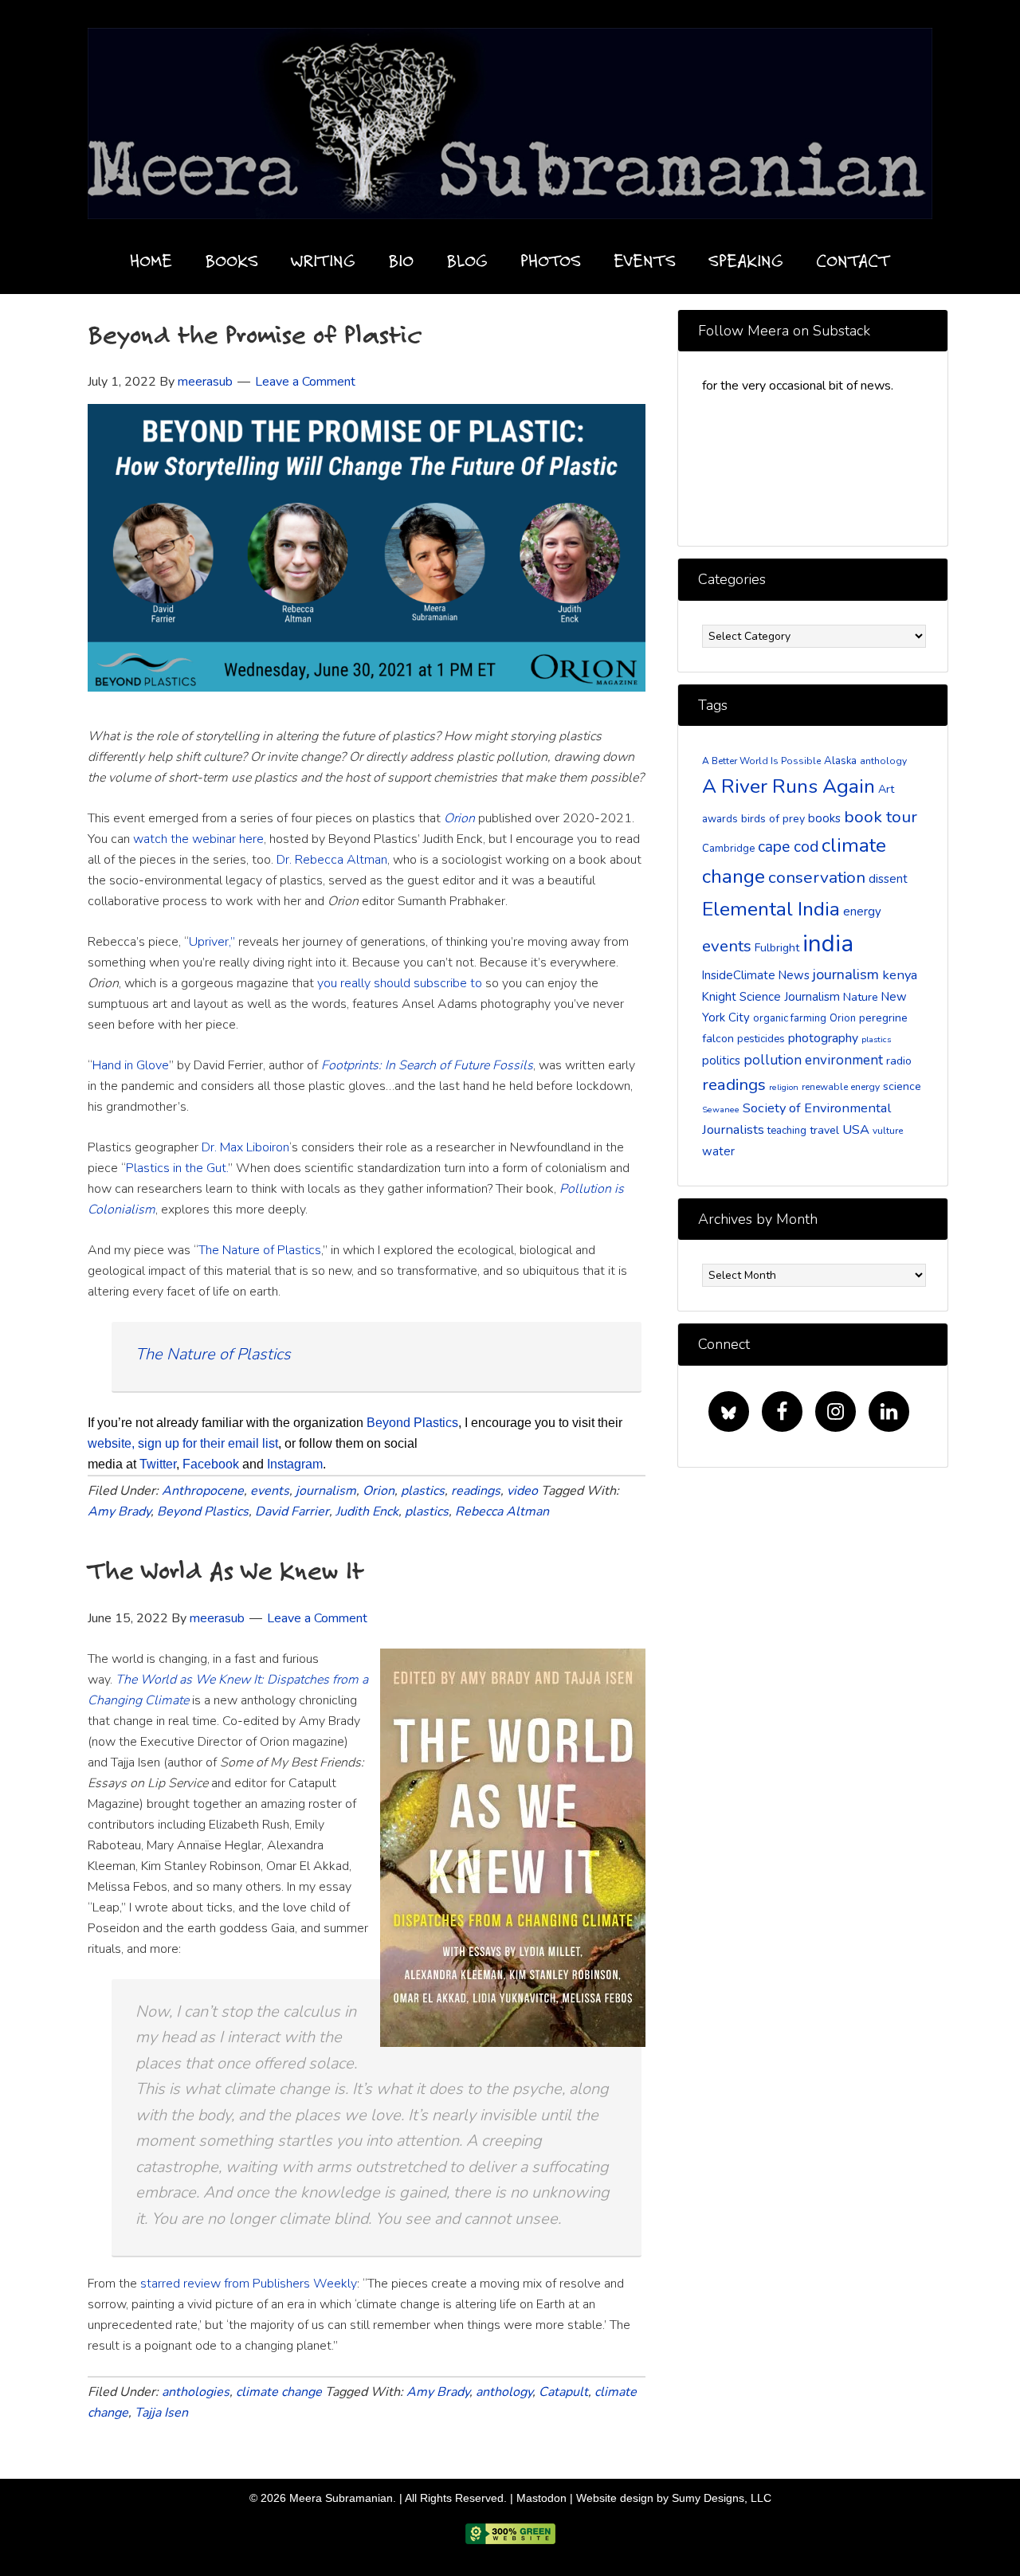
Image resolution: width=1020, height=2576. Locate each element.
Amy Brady (119, 1511)
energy (862, 912)
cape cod (788, 847)
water (718, 1151)
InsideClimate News (756, 975)
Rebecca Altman (502, 1511)
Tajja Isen (161, 2413)
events (270, 1491)
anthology (504, 2392)
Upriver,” (214, 942)
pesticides (761, 1039)
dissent (888, 879)
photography (823, 1038)
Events (645, 260)
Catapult (563, 2392)
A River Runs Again (789, 786)
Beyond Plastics (412, 1423)
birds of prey (773, 819)
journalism (326, 1491)
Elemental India (771, 909)
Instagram (295, 1464)
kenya (900, 975)
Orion (379, 1491)
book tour (881, 817)
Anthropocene (203, 1491)
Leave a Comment (305, 382)
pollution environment (813, 1060)
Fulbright (777, 948)
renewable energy (841, 1087)
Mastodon (541, 2498)
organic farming (790, 1018)
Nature (861, 997)
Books (231, 260)
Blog (467, 260)
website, (111, 1443)
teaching (787, 1131)
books (824, 818)
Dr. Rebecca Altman (332, 860)
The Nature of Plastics (260, 1250)
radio (899, 1061)
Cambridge (728, 849)
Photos (551, 260)
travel (824, 1130)
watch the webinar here (198, 839)
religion (784, 1087)
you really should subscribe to (400, 983)
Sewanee (721, 1110)
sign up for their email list (208, 1443)
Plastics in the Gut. (177, 1168)
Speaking (746, 260)
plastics (423, 1491)
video (522, 1491)
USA (856, 1129)
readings (476, 1491)
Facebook (211, 1464)
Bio (401, 260)
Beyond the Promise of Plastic (255, 334)
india (828, 943)
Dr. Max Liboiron (245, 1147)
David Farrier (292, 1511)
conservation (817, 877)
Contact (853, 260)
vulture (888, 1131)
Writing (323, 260)
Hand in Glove (131, 1065)
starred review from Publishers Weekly (249, 2284)
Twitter (158, 1464)
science (902, 1086)
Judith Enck (367, 1511)
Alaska (840, 761)
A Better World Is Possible (761, 761)
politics (721, 1061)
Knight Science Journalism (771, 997)
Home (151, 260)
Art (886, 789)
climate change (279, 2392)
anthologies (196, 2392)
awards (720, 819)
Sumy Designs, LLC (722, 2498)
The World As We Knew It (226, 1570)
